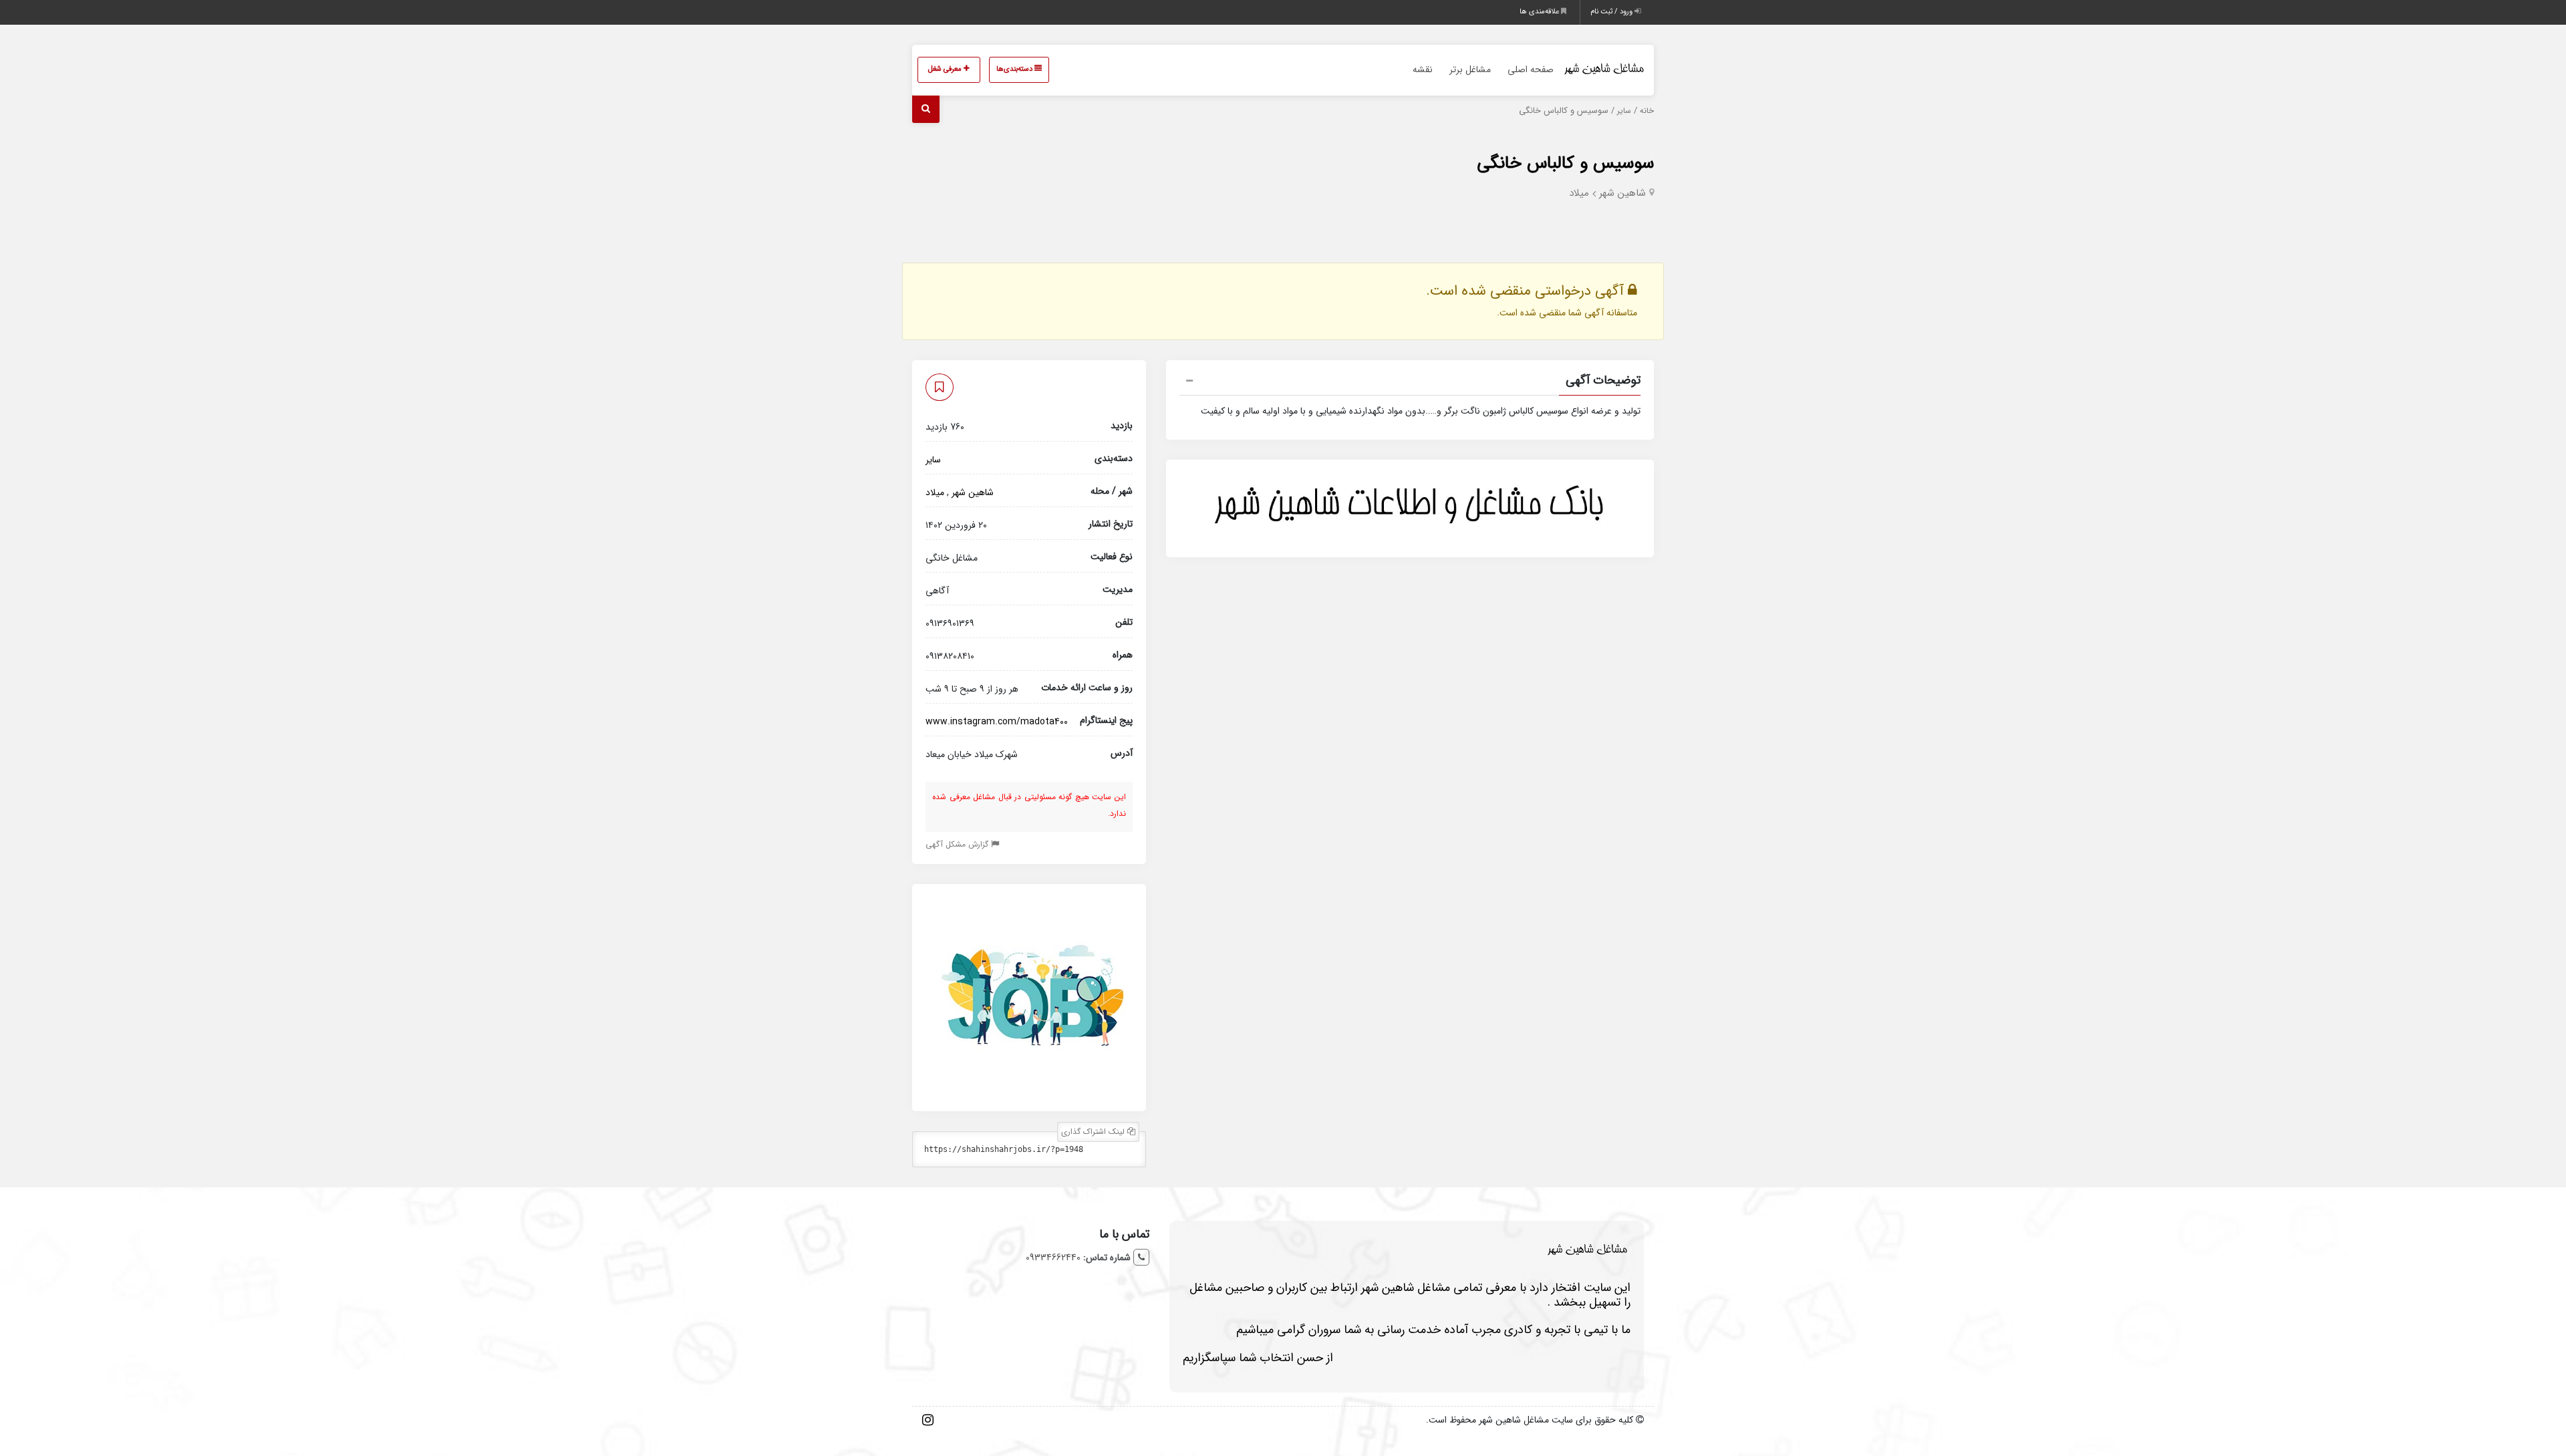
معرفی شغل (946, 69)
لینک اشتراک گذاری (1094, 1132)
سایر (1624, 111)
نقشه (1423, 69)
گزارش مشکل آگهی (958, 844)
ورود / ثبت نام (1612, 12)
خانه (1647, 111)
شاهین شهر (1622, 193)
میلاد (1579, 193)
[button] (1410, 382)
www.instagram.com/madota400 (997, 722)
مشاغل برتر (1470, 69)
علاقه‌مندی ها (1540, 12)
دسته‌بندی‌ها (1015, 69)
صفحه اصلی (1531, 69)
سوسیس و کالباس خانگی (1565, 163)
